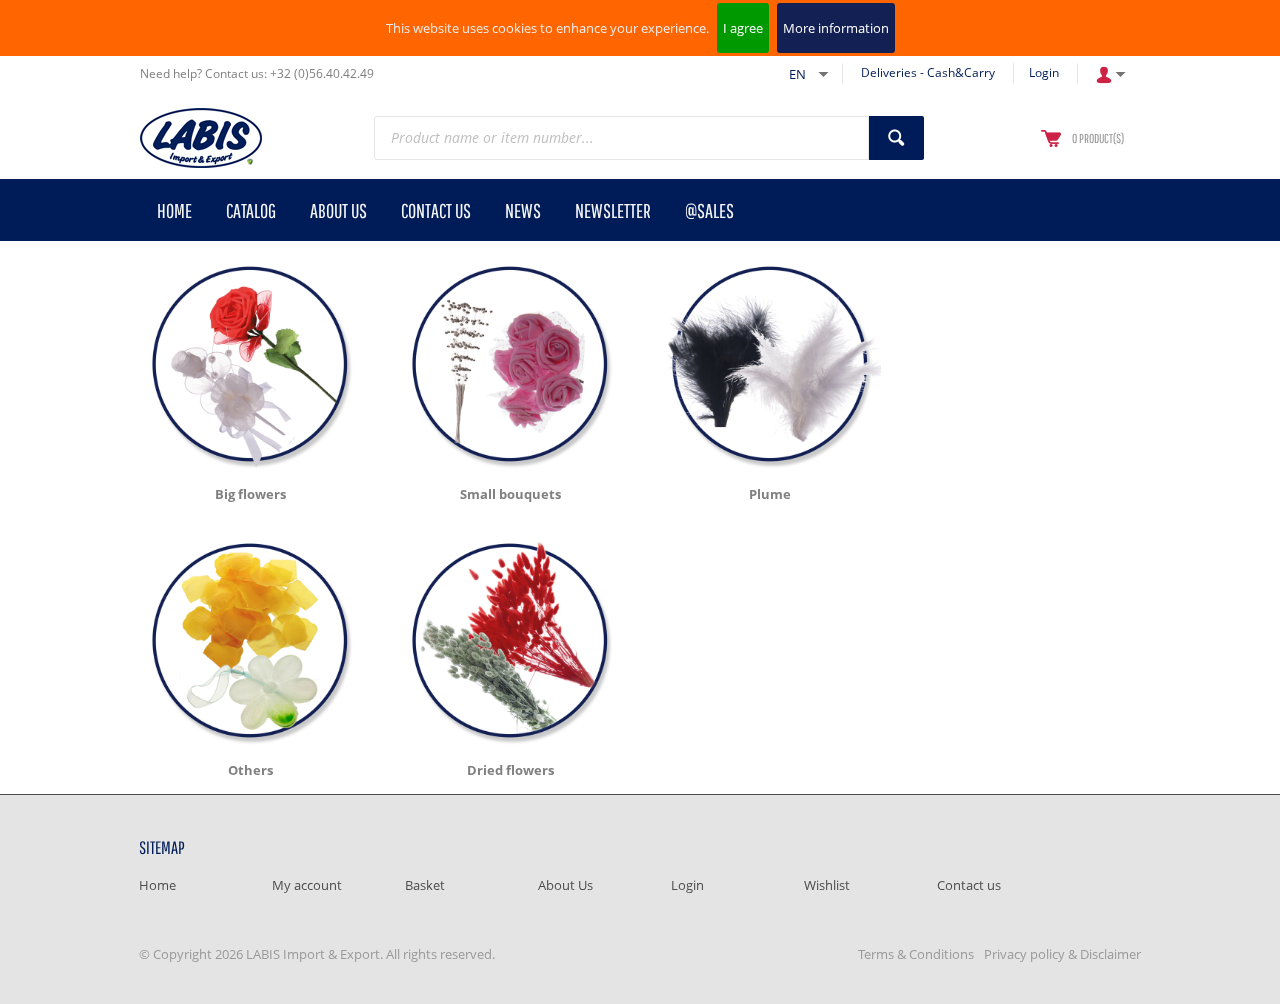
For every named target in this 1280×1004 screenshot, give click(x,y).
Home (157, 885)
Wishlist (827, 885)
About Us (565, 885)
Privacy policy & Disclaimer (1062, 954)
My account (307, 885)
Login (1044, 72)
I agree (743, 28)
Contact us (969, 885)
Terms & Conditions (916, 954)
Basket (425, 885)
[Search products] (896, 138)
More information (836, 28)
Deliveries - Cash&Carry (928, 72)
